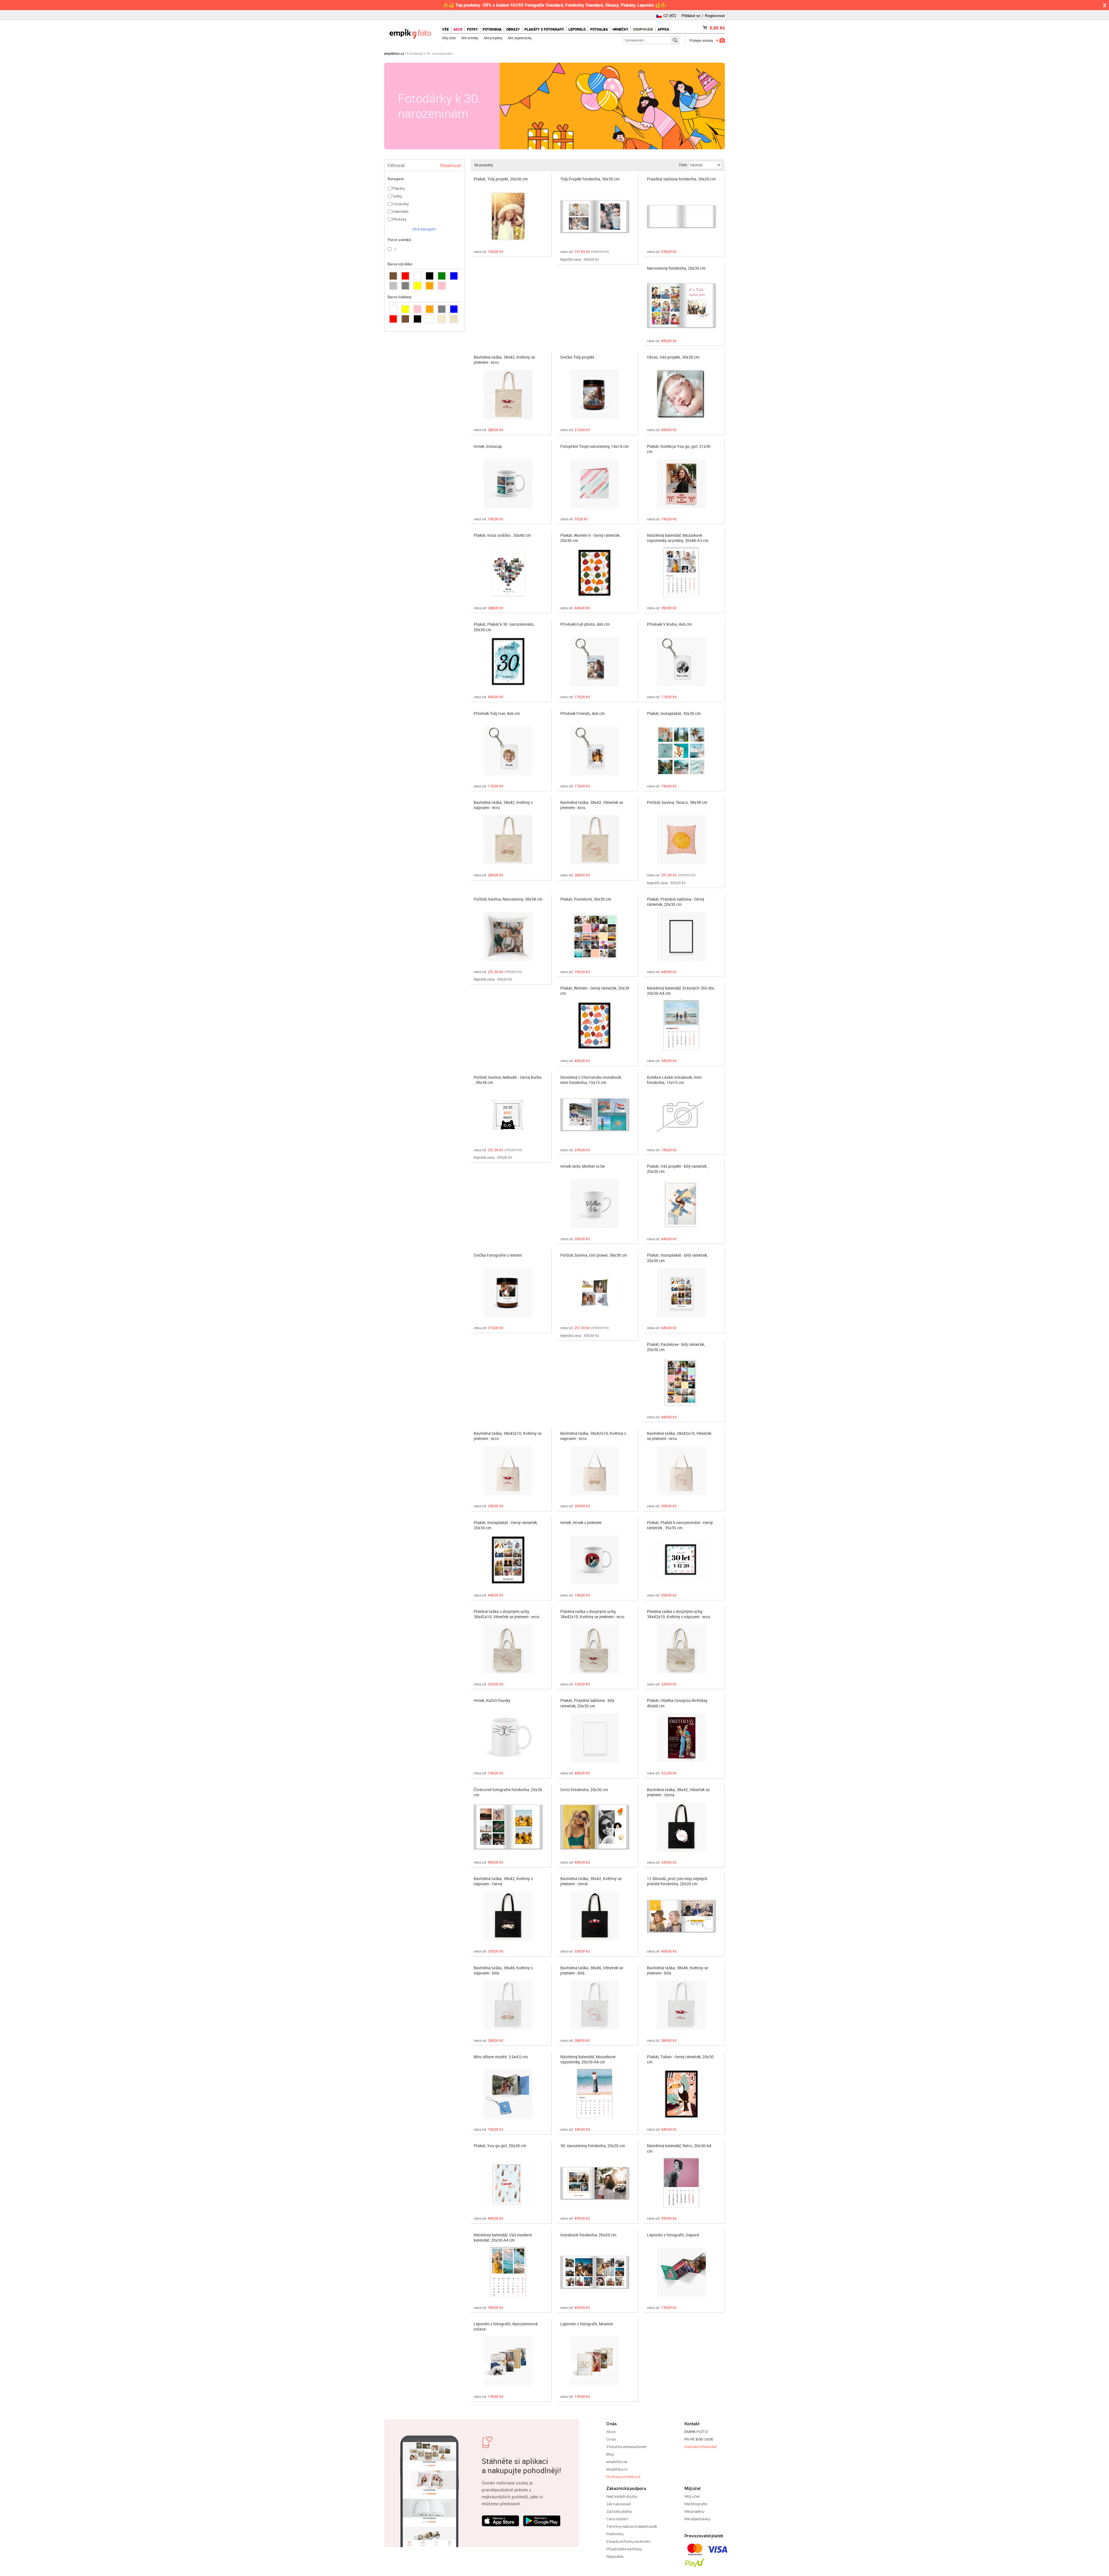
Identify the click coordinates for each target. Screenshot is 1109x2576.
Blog (610, 2454)
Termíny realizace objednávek (632, 2526)
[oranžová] (430, 286)
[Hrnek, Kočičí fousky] (508, 1738)
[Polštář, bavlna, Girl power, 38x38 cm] (595, 1292)
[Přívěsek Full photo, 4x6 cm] (595, 662)
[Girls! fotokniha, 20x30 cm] (595, 1827)
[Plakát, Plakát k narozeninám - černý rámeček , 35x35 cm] (681, 1560)
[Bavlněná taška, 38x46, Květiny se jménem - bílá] (681, 2005)
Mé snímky (470, 38)
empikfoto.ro (617, 2469)
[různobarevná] (430, 319)
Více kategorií (424, 229)
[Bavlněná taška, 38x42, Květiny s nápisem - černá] (508, 1916)
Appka (663, 29)
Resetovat (451, 165)
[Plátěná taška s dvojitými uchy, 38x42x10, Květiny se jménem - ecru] (595, 1649)
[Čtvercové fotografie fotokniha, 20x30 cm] (508, 1827)
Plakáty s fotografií (544, 29)
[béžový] (454, 319)
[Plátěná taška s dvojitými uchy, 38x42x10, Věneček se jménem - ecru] (508, 1649)
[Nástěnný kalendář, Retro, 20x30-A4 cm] (681, 2183)
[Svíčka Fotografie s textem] (508, 1292)
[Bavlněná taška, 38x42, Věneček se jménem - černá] (681, 1827)
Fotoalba (599, 29)
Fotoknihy (401, 204)
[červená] (405, 276)
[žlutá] (417, 286)
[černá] (430, 276)
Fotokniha (492, 29)
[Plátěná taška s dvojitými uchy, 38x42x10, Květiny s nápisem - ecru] (681, 1649)
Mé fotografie (696, 2504)
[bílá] (417, 276)
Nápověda (615, 2556)
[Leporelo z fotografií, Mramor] (595, 2361)
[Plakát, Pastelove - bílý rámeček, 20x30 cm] (681, 1382)
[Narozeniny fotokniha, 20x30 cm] (681, 306)
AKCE (458, 29)
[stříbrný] (393, 286)
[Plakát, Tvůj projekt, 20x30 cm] (508, 216)
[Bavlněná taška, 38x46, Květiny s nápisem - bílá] (508, 2005)
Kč (717, 28)
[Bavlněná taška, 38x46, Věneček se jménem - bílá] (595, 2005)
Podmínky (615, 2534)
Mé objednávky (520, 38)
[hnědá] (393, 276)
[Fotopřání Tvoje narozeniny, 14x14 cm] (595, 484)
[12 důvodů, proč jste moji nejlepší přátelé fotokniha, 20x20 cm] (681, 1916)
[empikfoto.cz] (410, 32)
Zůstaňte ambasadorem (626, 2447)
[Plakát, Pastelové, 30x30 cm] (595, 936)
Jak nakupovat (619, 2504)
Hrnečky (620, 29)
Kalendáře (400, 211)
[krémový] (442, 319)
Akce (611, 2432)
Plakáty (399, 188)
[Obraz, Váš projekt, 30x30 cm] (681, 394)
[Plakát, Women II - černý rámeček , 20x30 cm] (595, 573)
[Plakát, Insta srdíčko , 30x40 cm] (508, 573)
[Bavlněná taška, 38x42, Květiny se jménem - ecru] (508, 394)
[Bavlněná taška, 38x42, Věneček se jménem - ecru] (595, 840)
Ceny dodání (617, 2519)
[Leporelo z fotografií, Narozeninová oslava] (508, 2361)
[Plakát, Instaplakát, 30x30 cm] (681, 751)
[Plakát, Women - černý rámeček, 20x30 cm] (595, 1025)
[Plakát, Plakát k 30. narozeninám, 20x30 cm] (508, 662)
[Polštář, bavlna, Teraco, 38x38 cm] (681, 840)
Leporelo (577, 29)
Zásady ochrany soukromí (628, 2541)
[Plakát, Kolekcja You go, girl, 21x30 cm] (681, 484)
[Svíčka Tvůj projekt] (595, 394)
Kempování (643, 29)
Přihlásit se (691, 16)
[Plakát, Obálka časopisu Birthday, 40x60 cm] (681, 1738)
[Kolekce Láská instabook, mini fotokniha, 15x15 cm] (681, 1115)
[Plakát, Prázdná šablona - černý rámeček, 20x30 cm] (681, 936)
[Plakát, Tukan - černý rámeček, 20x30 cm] (681, 2094)
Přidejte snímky (701, 40)
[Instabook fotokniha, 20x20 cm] (595, 2272)
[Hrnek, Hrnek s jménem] (595, 1560)
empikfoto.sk (617, 2462)
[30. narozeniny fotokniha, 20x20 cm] (595, 2183)
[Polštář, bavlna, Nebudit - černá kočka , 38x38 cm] (508, 1115)
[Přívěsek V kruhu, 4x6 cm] (681, 662)
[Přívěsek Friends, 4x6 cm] (595, 751)
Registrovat (715, 16)
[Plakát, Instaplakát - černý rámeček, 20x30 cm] (508, 1560)
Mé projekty (493, 38)
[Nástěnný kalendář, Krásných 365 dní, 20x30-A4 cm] (681, 1025)
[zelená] (442, 276)
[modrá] (454, 276)
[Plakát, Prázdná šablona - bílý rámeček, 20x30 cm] (595, 1738)
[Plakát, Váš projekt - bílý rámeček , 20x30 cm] (681, 1204)
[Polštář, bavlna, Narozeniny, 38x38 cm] (508, 936)
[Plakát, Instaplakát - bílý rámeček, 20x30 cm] (681, 1292)
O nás (611, 2439)
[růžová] (442, 286)
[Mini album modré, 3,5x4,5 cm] (508, 2094)
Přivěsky (399, 219)
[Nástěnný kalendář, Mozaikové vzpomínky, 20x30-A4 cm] (595, 2094)
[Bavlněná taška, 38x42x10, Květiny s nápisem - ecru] (595, 1471)
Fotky (472, 29)
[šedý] (405, 286)
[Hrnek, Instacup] (508, 484)
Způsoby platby (619, 2511)
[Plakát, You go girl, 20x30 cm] (508, 2183)
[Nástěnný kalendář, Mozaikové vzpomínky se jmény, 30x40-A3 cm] (681, 573)
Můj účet (449, 38)
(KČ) (670, 16)
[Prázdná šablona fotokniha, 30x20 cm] (681, 216)
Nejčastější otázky (622, 2496)
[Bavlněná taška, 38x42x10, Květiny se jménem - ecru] (508, 1471)
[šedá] (442, 309)
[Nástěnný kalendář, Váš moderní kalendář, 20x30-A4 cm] (508, 2272)
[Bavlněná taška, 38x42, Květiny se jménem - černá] (595, 1916)
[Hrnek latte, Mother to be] (595, 1204)
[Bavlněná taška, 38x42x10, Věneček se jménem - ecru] (681, 1471)
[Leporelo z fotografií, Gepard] (681, 2272)
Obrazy (513, 29)
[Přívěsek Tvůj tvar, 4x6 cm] (508, 751)
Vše (445, 29)
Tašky (397, 196)
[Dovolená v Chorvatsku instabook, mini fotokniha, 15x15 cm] (595, 1115)
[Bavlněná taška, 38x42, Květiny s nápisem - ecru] (508, 840)
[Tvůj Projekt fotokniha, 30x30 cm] (595, 216)
